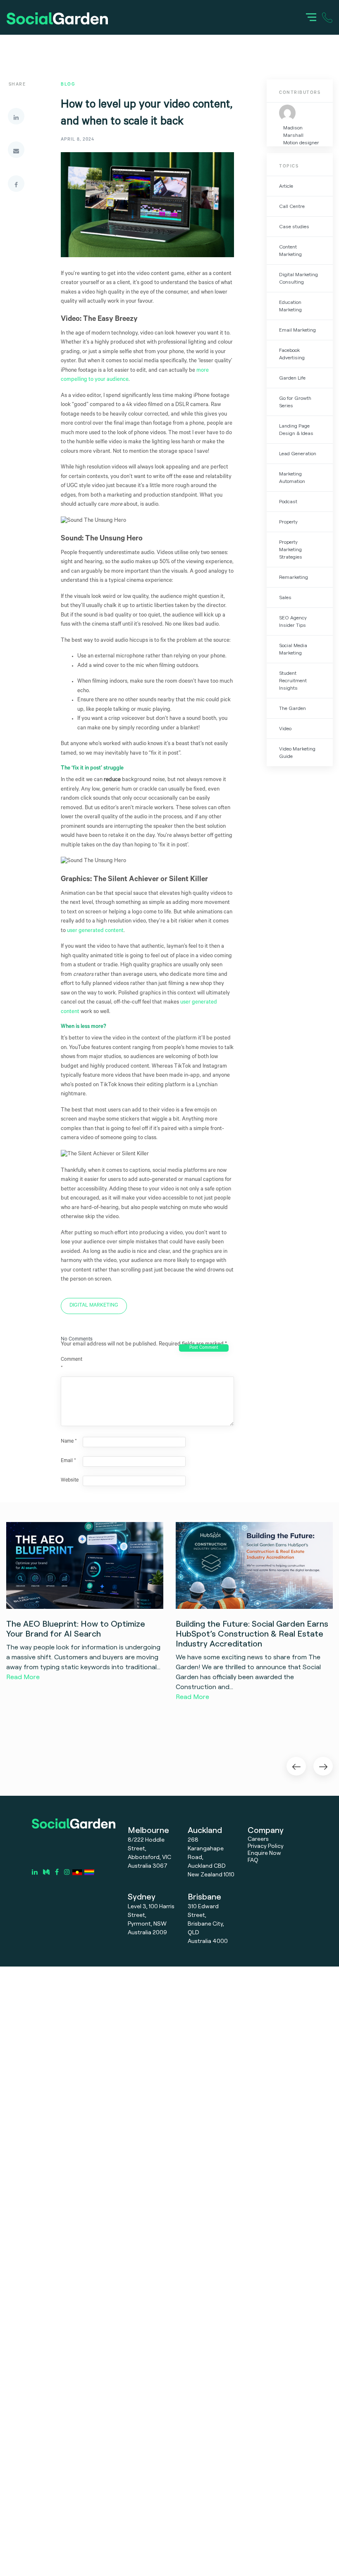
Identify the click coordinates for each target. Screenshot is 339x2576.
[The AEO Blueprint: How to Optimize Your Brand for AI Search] (85, 1565)
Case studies (294, 226)
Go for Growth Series (295, 402)
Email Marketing (297, 330)
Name (69, 1442)
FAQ (253, 1860)
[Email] (16, 150)
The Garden (292, 708)
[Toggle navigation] (311, 17)
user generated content (95, 931)
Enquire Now (264, 1853)
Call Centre (292, 206)
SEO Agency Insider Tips (293, 621)
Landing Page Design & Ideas (296, 429)
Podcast (288, 501)
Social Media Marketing (293, 649)
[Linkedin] (16, 116)
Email (68, 1461)
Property (288, 522)
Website (70, 1481)
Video (285, 728)
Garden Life (292, 378)
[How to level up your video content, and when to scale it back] (147, 212)
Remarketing (294, 577)
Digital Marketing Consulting (298, 278)
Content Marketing (290, 250)
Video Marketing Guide (297, 752)
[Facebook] (16, 184)
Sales (285, 597)
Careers (258, 1839)
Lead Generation (298, 453)
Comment (71, 1364)
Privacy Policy (266, 1846)
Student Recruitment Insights (293, 680)
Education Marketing (290, 306)
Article (286, 186)
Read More (23, 1677)
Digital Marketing (94, 1306)
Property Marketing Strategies (291, 549)
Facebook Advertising (292, 354)
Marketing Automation (292, 477)
